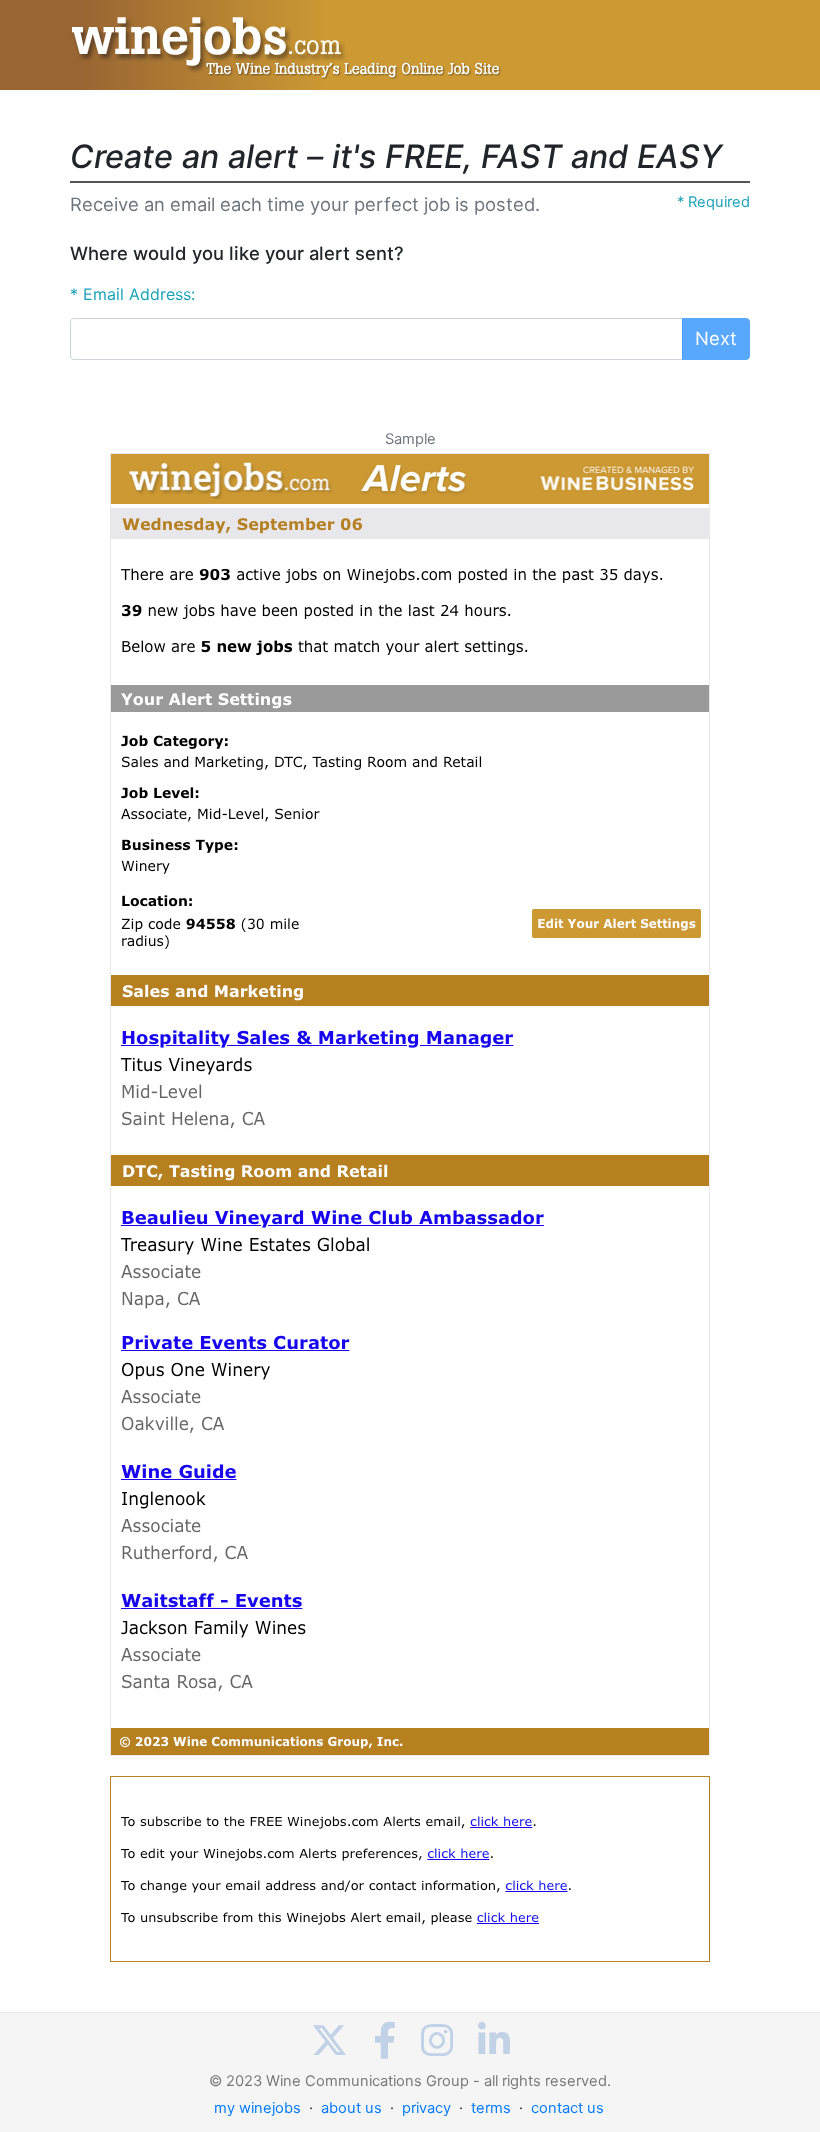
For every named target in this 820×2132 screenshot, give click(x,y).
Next (716, 338)
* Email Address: (132, 294)
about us (351, 2108)
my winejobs (257, 2108)
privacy (426, 2108)
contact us (567, 2108)
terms (491, 2108)
